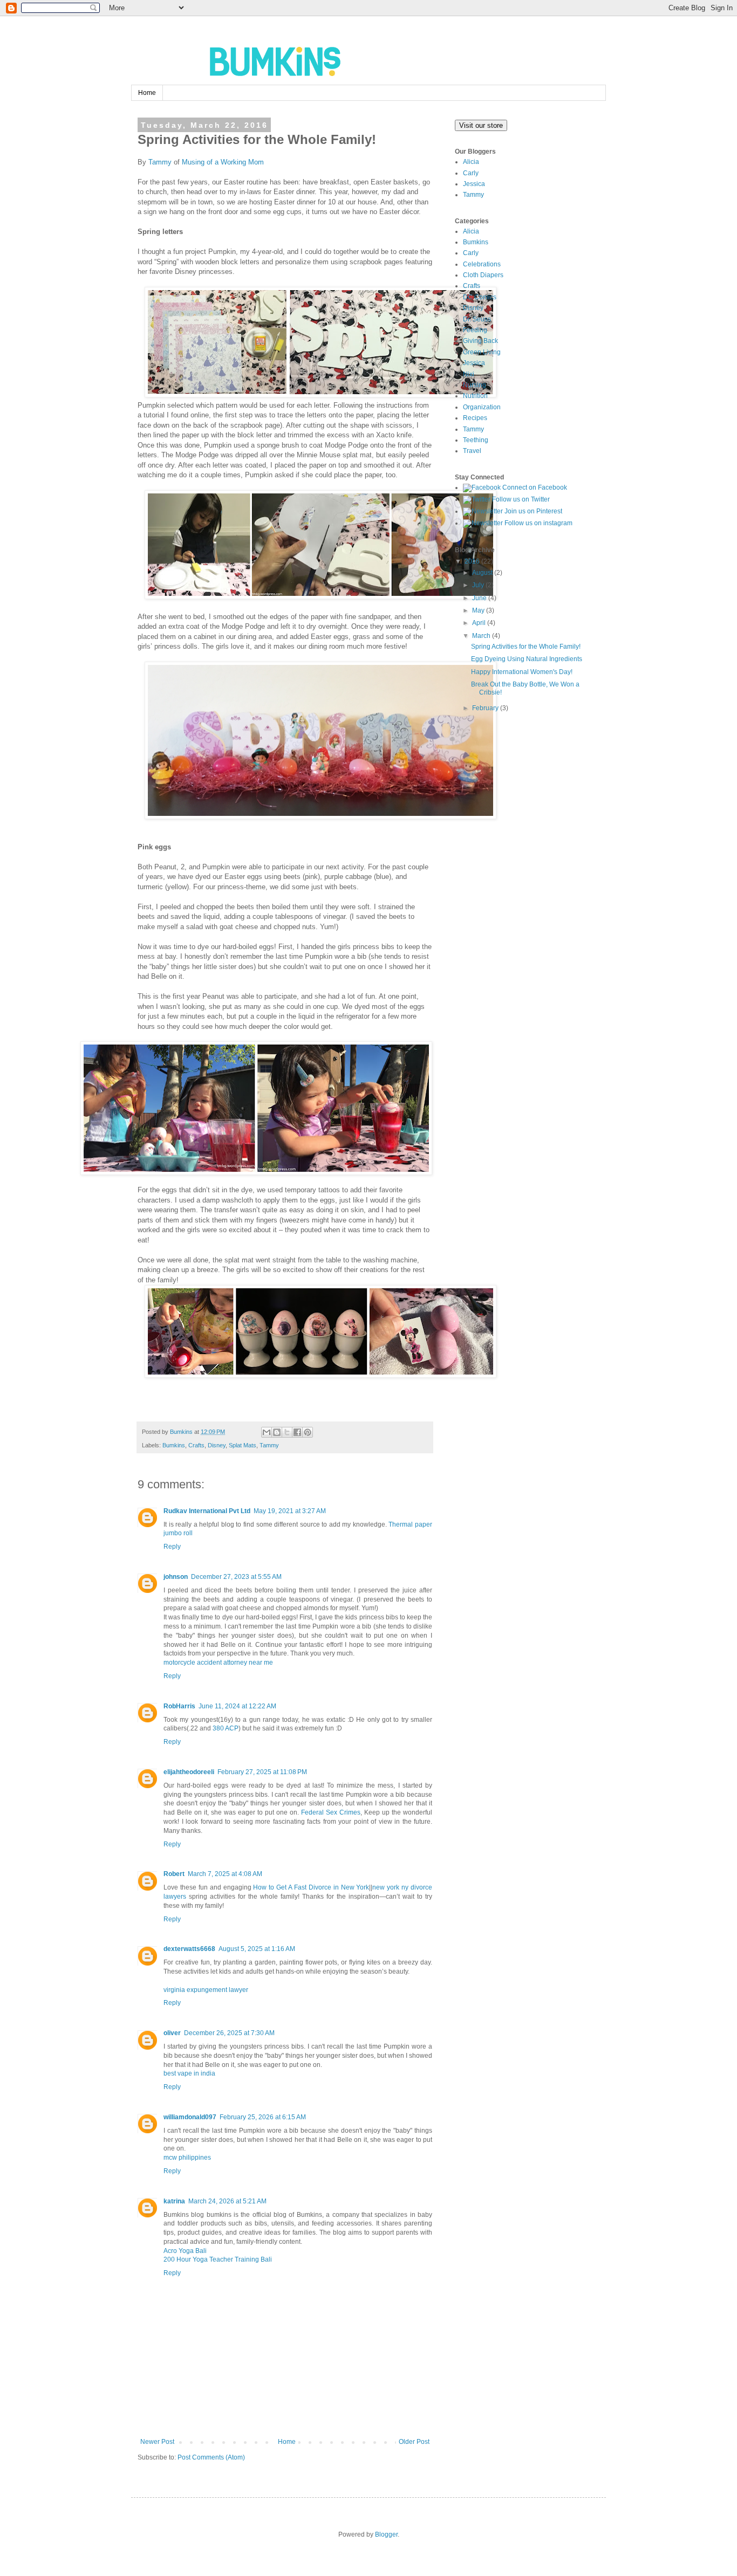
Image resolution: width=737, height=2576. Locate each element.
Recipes (475, 418)
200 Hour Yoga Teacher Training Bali (218, 2259)
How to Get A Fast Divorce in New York (311, 1887)
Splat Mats (243, 1445)
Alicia (471, 162)
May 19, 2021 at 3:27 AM (290, 1511)
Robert (174, 1874)
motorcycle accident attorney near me (218, 1663)
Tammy (160, 162)
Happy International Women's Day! (522, 672)
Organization (482, 407)
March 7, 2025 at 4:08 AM (225, 1874)
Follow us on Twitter (520, 499)
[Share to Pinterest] (308, 1432)
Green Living (482, 352)
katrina (174, 2201)
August (482, 573)
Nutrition (475, 396)
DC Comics (480, 297)
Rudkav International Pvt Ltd (207, 1511)
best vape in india (189, 2073)
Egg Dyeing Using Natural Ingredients (527, 659)
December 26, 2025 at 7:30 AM (229, 2033)
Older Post (414, 2442)
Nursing (475, 385)
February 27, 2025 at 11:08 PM (262, 1772)
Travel (472, 451)
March (481, 636)
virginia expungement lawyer (206, 1990)
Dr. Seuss (477, 319)
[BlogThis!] (277, 1432)
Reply (172, 1547)
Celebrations (482, 264)
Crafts (196, 1445)
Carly (471, 173)
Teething (476, 440)
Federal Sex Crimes (331, 1812)
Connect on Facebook (534, 487)
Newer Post (157, 2442)
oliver (172, 2033)
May (478, 610)
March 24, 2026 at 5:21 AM (227, 2201)
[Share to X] (287, 1432)
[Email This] (267, 1432)
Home (147, 93)
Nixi (469, 374)
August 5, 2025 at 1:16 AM (257, 1949)
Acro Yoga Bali (185, 2251)
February (485, 708)
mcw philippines (187, 2158)
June (479, 598)
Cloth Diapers (483, 275)
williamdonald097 (190, 2117)
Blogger (386, 2534)
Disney (217, 1445)
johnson (176, 1577)
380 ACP (226, 1728)
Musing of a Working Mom (223, 162)
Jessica (474, 184)
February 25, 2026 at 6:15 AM (263, 2117)
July (478, 585)
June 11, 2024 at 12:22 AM (237, 1706)
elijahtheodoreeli (189, 1772)
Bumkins (174, 1445)
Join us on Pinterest (533, 511)
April (479, 623)
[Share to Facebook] (297, 1432)
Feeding (475, 330)
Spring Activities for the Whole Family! (526, 647)
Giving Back (480, 341)
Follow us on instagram (538, 523)
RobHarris (179, 1706)
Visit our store (481, 125)
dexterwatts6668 (189, 1949)
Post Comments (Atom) (211, 2457)
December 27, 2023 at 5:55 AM (236, 1577)
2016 (472, 561)
